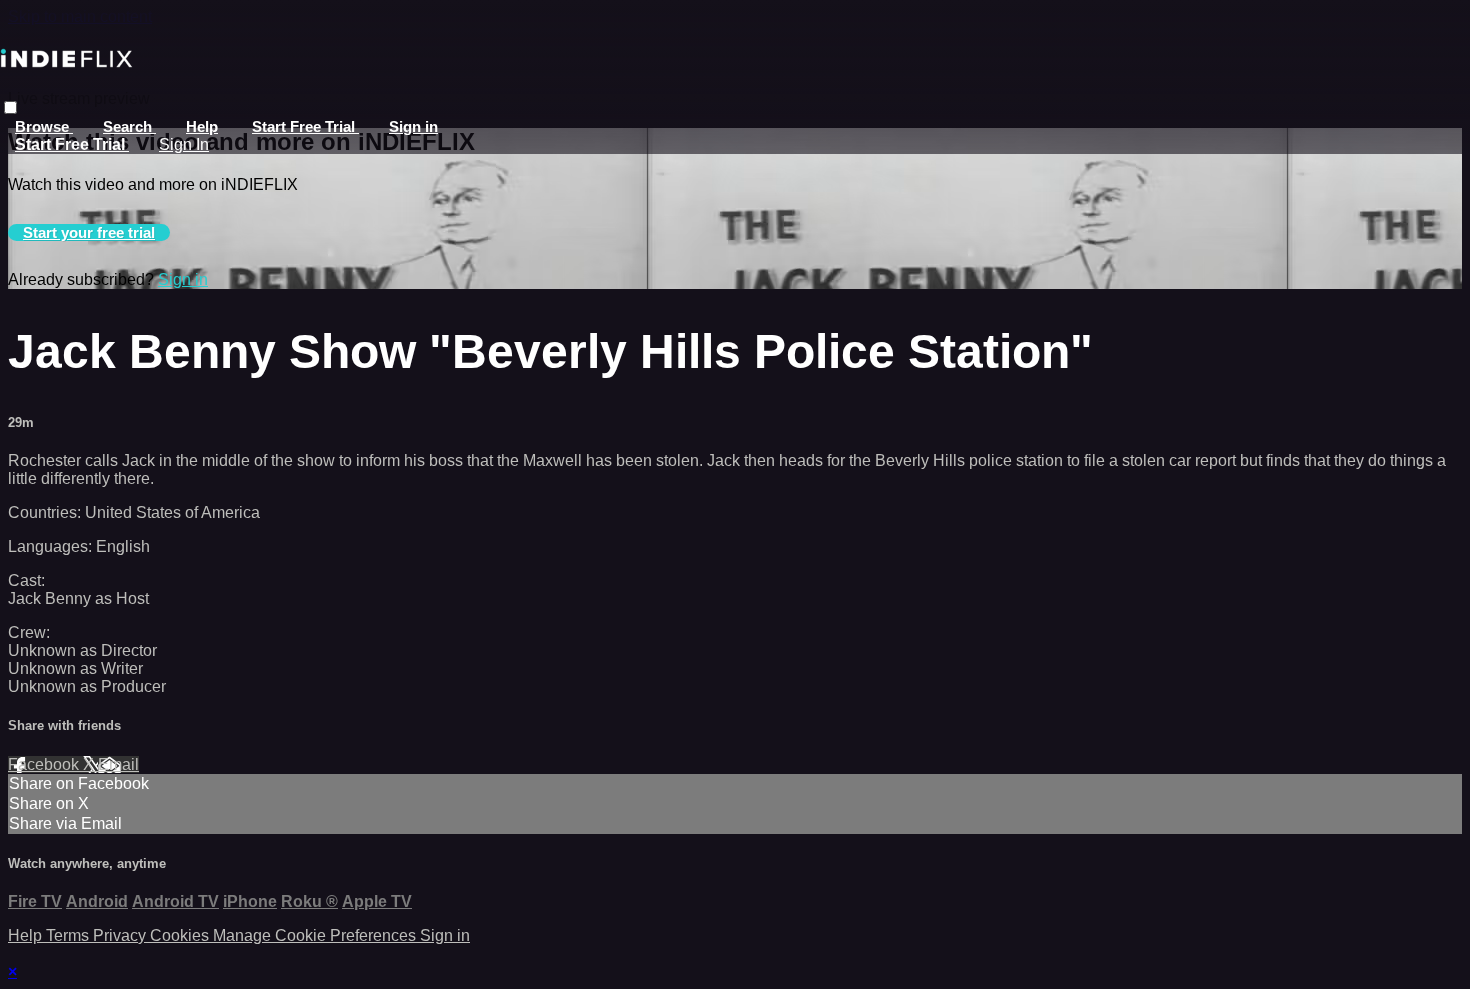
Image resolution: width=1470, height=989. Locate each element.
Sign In (184, 144)
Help (202, 126)
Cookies (181, 935)
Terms (69, 935)
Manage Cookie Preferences (316, 935)
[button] (10, 107)
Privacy (121, 935)
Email (118, 764)
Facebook (45, 764)
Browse (44, 126)
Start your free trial (89, 232)
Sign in (413, 126)
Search (129, 126)
